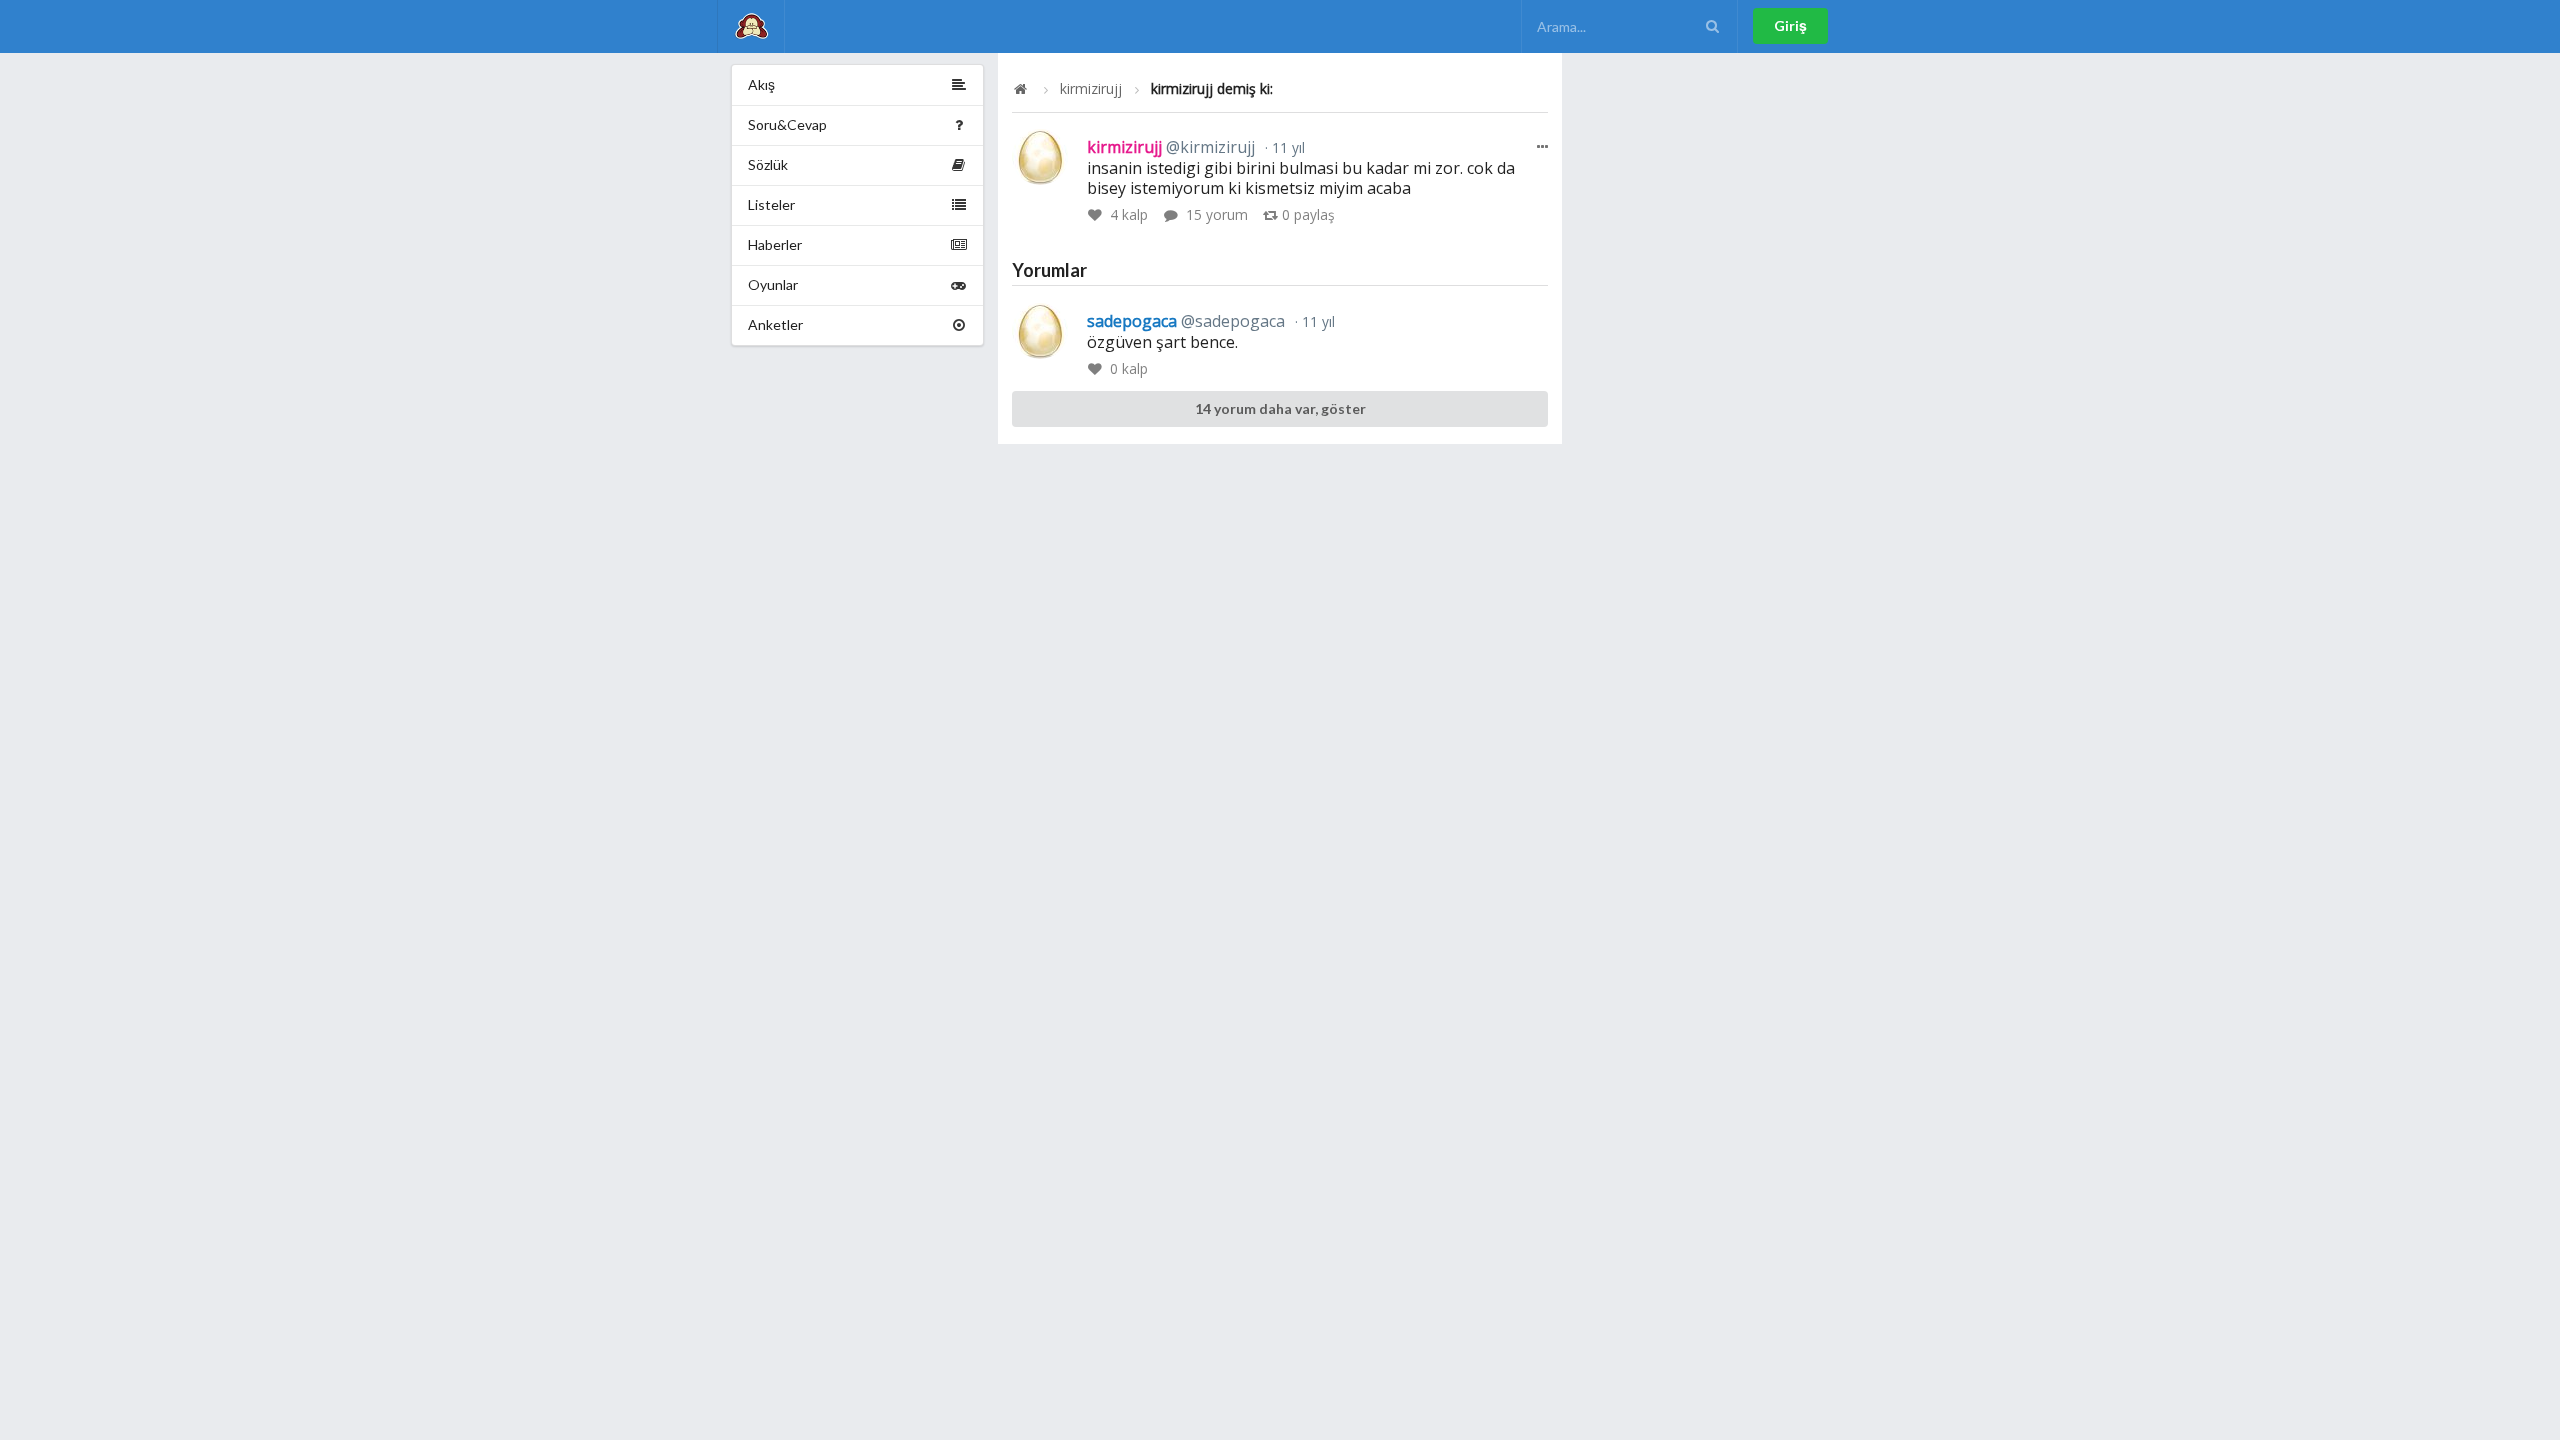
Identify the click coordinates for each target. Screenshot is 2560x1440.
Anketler (775, 324)
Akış (761, 84)
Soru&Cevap (787, 124)
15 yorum (1217, 214)
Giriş (1790, 25)
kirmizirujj (1091, 89)
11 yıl (1286, 147)
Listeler (771, 204)
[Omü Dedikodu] (751, 26)
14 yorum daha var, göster (1280, 408)
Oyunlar (773, 284)
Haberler (775, 244)
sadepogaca (1186, 321)
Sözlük (768, 164)
